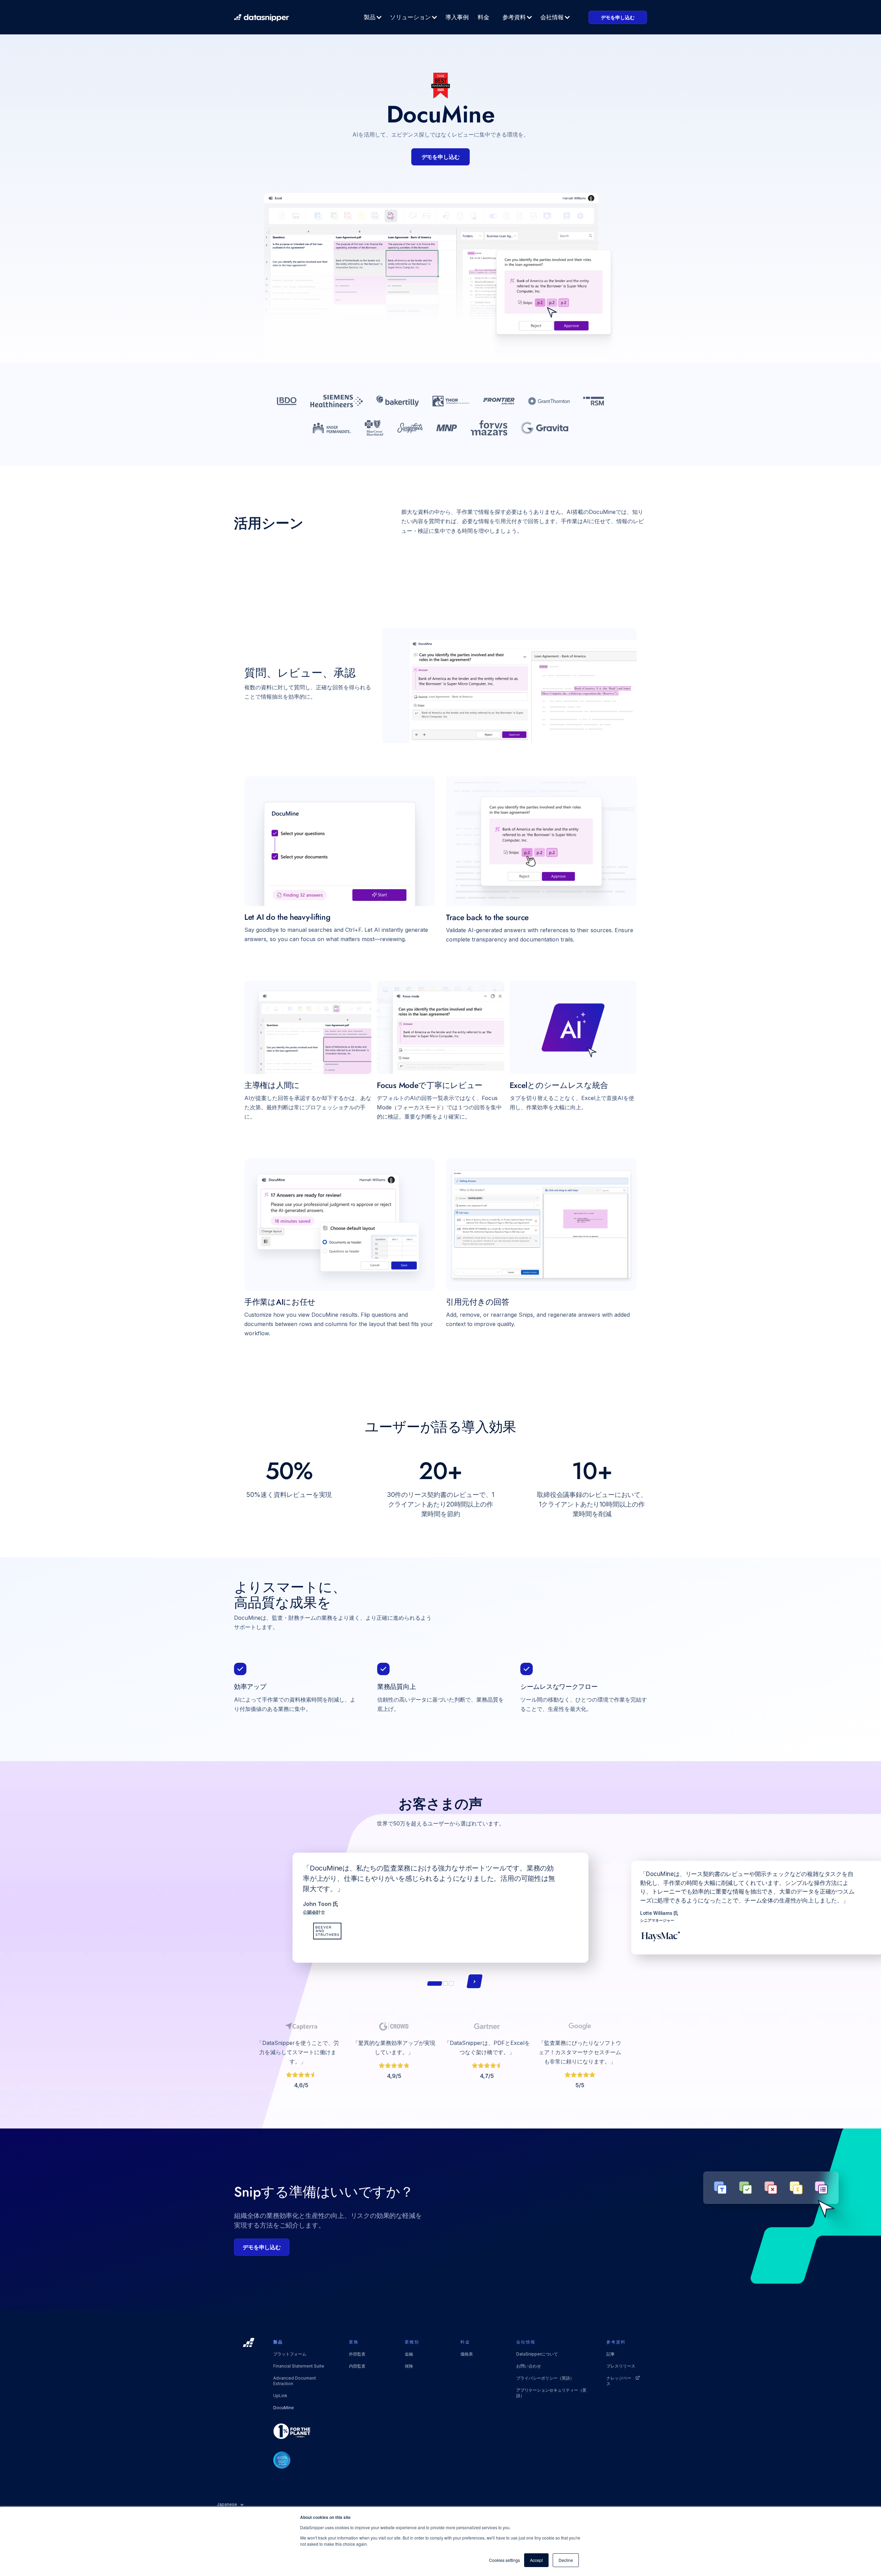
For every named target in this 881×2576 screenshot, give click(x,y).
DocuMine (284, 2408)
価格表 (467, 2354)
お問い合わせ (529, 2366)
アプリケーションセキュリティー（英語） (551, 2393)
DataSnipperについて (537, 2354)
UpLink (280, 2396)
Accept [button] (536, 2560)
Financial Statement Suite (299, 2366)
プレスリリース (621, 2366)
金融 (409, 2354)
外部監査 (357, 2354)
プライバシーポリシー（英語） (545, 2378)
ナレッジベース (619, 2381)
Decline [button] (566, 2560)
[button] (373, 17)
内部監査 (357, 2366)
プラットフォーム (290, 2354)
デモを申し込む (618, 17)
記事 (611, 2354)
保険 (409, 2366)
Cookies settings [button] (505, 2560)
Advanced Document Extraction (295, 2381)
